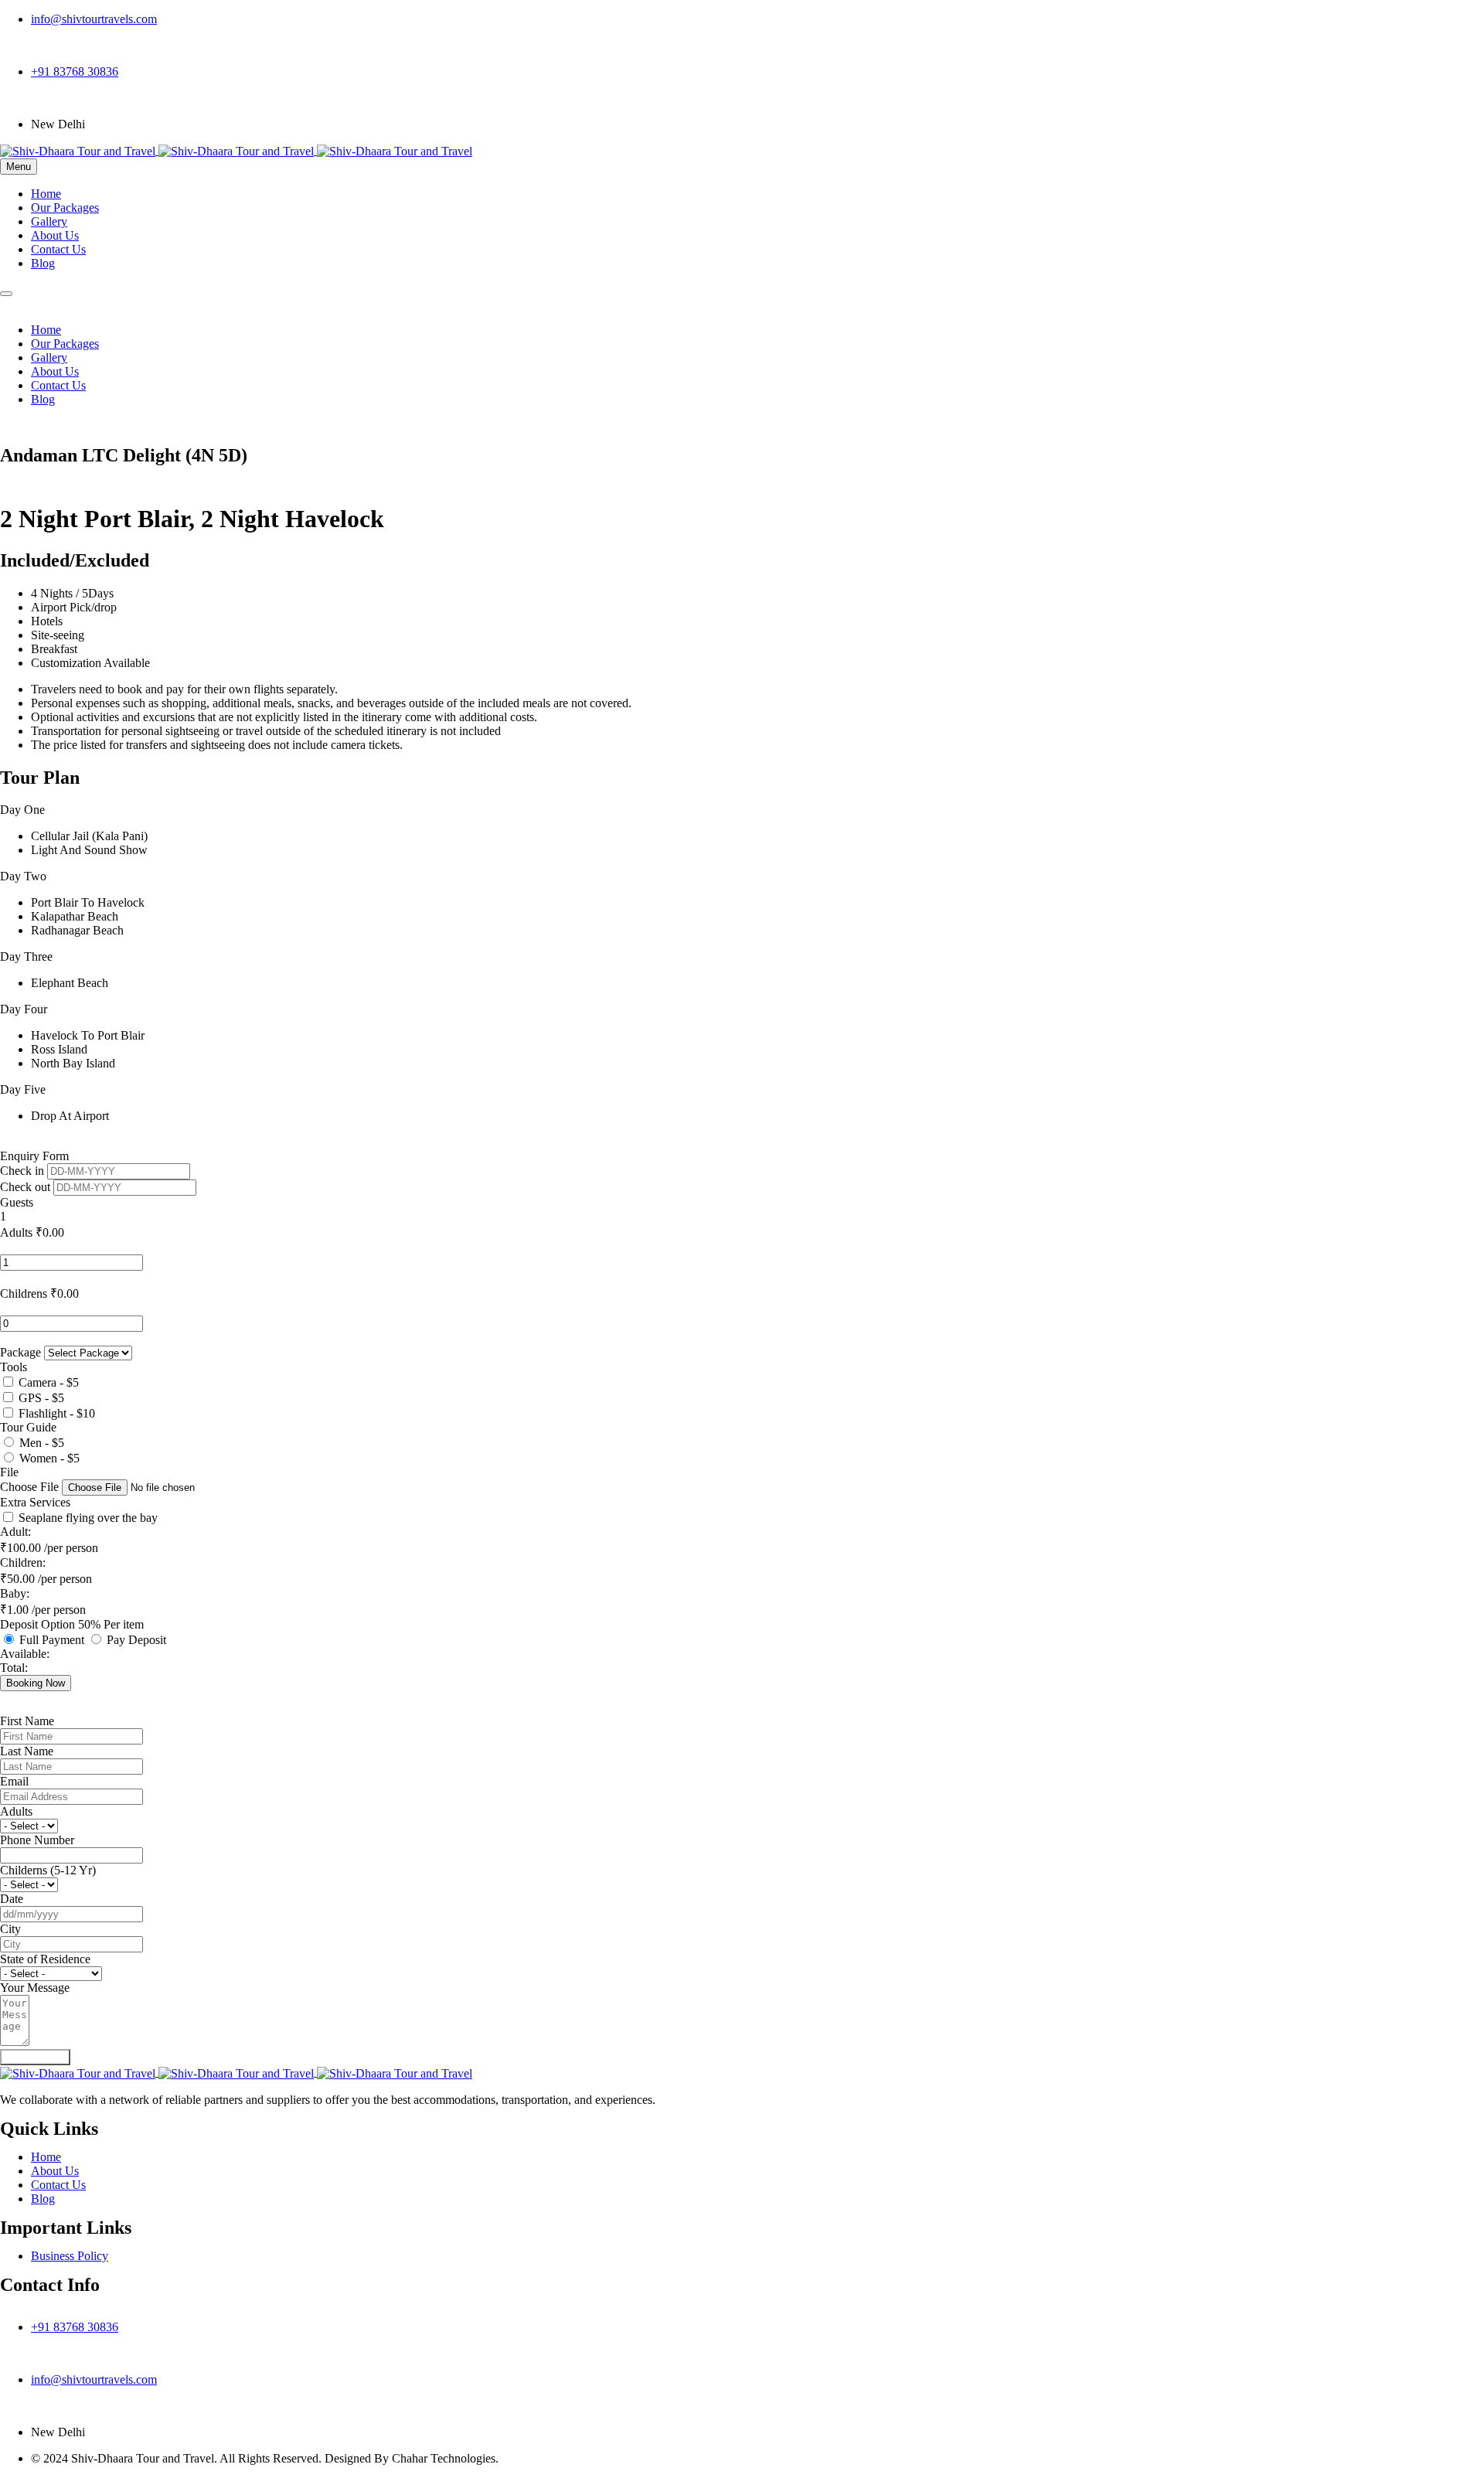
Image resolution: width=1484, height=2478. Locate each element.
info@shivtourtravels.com (94, 19)
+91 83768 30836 (75, 71)
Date (12, 1899)
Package (22, 1352)
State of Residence (45, 1959)
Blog (43, 263)
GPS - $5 (41, 1398)
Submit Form (35, 2057)
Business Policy (70, 2256)
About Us (55, 235)
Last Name (27, 1751)
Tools (14, 1367)
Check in (24, 1171)
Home (46, 194)
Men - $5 (42, 1443)
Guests (17, 1202)
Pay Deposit (136, 1640)
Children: (23, 1562)
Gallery (49, 221)
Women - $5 (49, 1458)
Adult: (15, 1532)
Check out (27, 1187)
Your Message (35, 1988)
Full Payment (53, 1640)
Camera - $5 (49, 1382)
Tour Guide (28, 1427)
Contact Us (58, 249)
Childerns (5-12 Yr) (48, 1870)
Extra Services (35, 1502)
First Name (27, 1721)
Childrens (24, 1293)
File (9, 1472)
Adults (16, 1232)
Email (14, 1781)
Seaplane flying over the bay (88, 1518)
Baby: (15, 1593)
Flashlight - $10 (57, 1413)
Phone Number (37, 1840)
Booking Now (36, 1683)
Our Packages (65, 208)
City (10, 1929)
